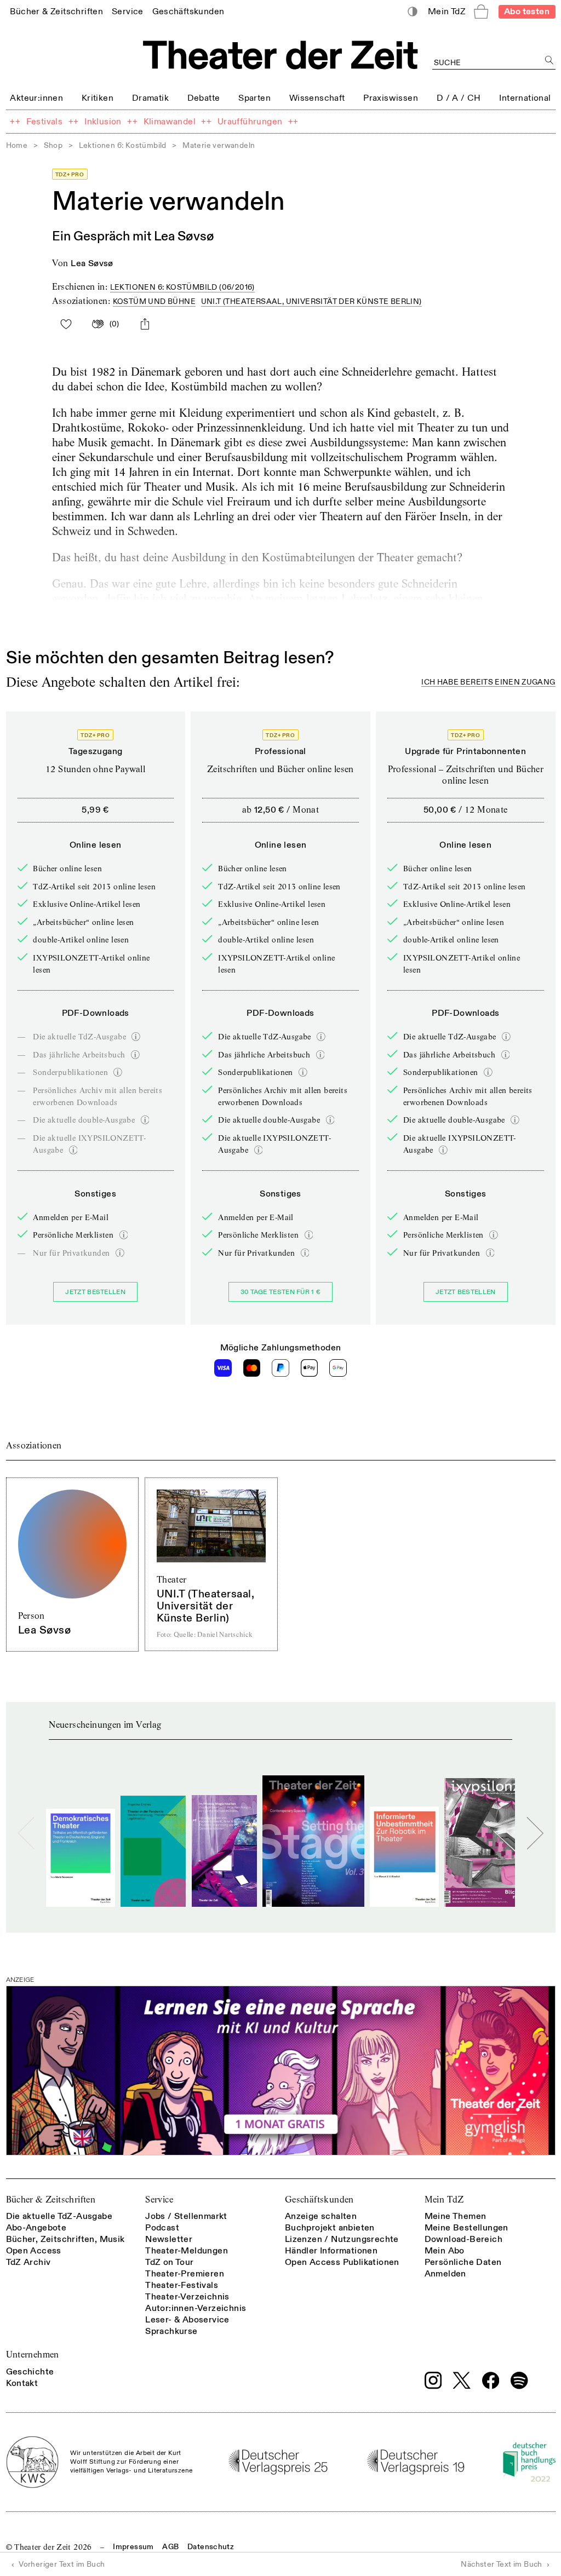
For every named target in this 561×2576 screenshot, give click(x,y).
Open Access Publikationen (342, 2262)
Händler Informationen (331, 2251)
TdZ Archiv (28, 2262)
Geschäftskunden (319, 2200)
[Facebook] (491, 2381)
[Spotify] (519, 2381)
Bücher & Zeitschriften (51, 2200)
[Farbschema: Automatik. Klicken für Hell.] (412, 12)
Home (17, 145)
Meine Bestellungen (466, 2228)
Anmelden (445, 2274)
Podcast (162, 2228)
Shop (53, 145)
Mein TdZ (444, 2200)
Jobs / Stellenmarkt (186, 2216)
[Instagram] (433, 2381)
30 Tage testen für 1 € (281, 1292)
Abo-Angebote (36, 2228)
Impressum (133, 2547)
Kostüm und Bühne (154, 301)
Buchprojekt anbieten (330, 2228)
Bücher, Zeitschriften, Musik (65, 2239)
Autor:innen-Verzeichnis (196, 2308)
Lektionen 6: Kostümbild (123, 145)
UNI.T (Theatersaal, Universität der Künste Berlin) (311, 301)
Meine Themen (456, 2216)
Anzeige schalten (321, 2216)
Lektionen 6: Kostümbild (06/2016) (182, 287)
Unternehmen (33, 2354)
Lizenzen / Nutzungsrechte (342, 2239)
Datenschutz (211, 2547)
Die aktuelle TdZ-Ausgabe (59, 2216)
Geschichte (30, 2372)
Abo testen (527, 12)
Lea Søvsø (92, 263)
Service (159, 2200)
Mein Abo (445, 2251)
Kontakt (22, 2383)
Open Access (34, 2251)
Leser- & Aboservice (187, 2320)
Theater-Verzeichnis (187, 2297)
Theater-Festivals (182, 2285)
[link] (56, 11)
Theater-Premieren (185, 2274)
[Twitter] (462, 2380)
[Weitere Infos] (136, 1037)
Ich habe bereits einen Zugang (488, 683)
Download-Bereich (463, 2239)
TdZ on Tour (169, 2262)
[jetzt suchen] (550, 61)
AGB (170, 2547)
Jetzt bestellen (95, 1292)
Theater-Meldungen (187, 2251)
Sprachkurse (171, 2331)
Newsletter (169, 2239)
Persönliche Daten (463, 2262)
